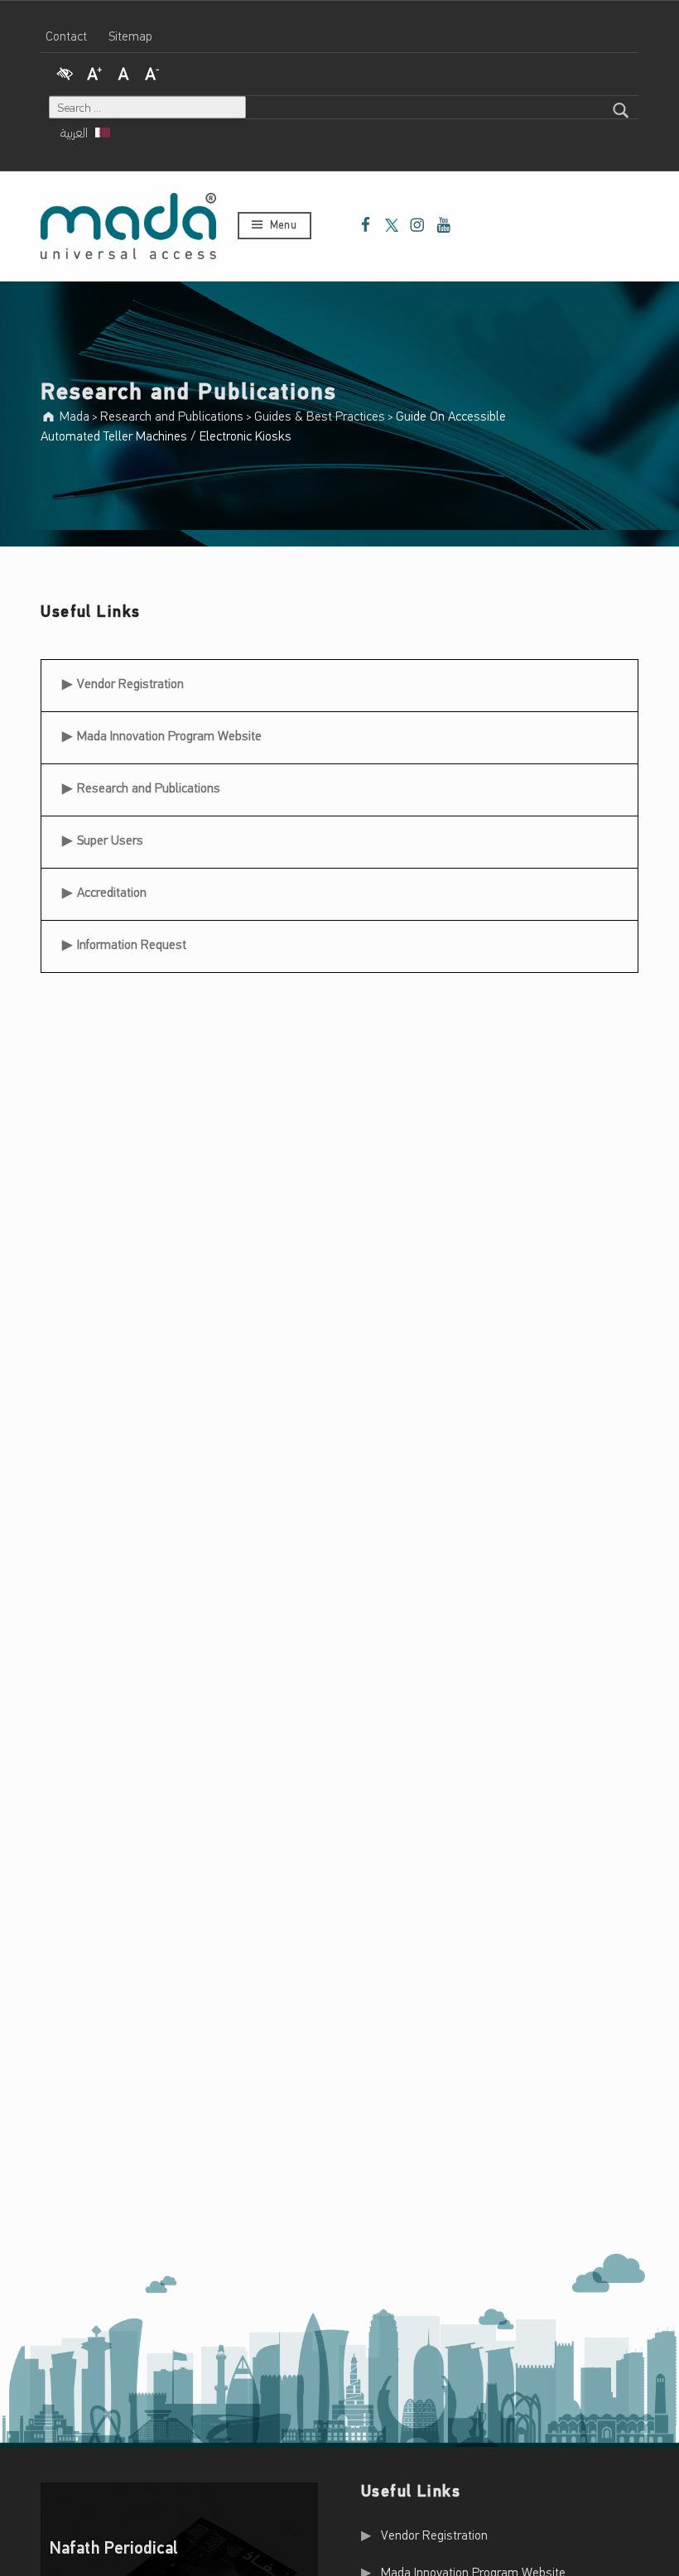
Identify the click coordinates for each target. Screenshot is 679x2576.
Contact (66, 37)
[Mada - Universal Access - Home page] (128, 226)
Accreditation (112, 893)
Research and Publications (149, 789)
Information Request (132, 946)
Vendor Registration (130, 679)
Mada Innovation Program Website (169, 737)
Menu (283, 226)
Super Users (110, 841)
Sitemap (130, 37)
